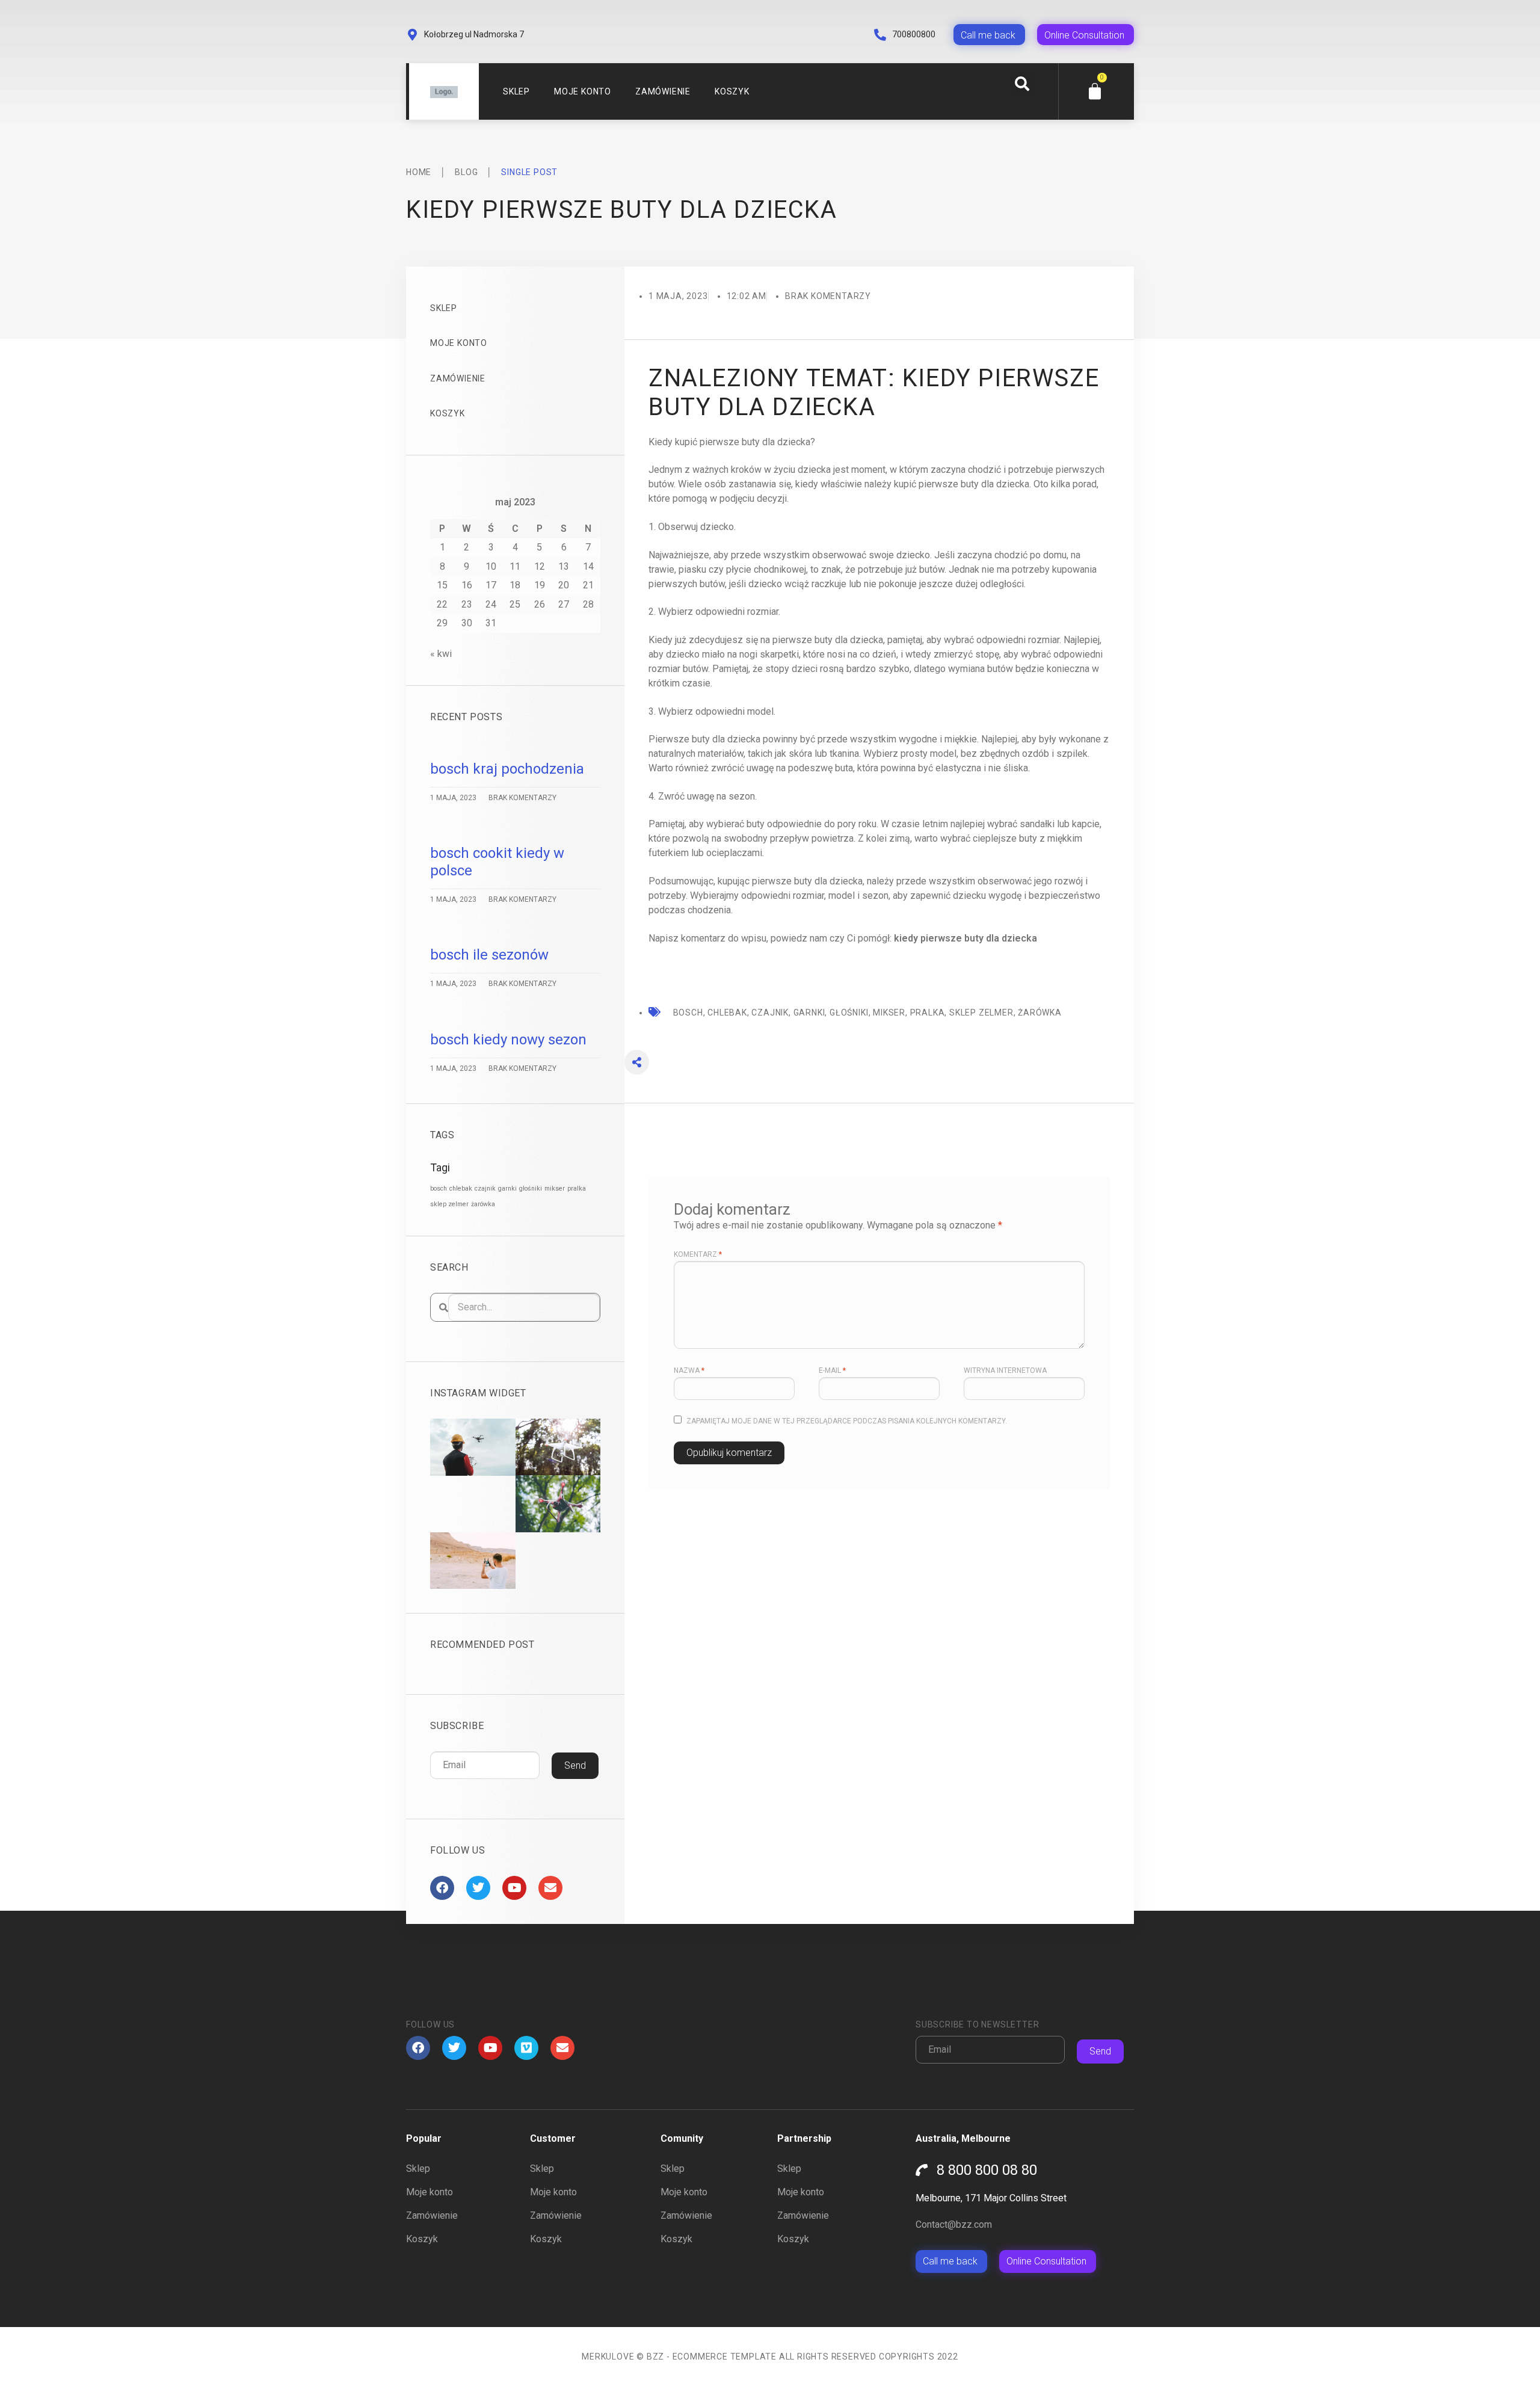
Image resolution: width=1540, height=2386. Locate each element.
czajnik (485, 1188)
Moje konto (583, 91)
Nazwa (689, 1370)
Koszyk (732, 91)
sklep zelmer (449, 1204)
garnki (507, 1188)
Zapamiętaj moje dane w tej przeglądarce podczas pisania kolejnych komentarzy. (847, 1421)
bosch (439, 1188)
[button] (1022, 84)
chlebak (461, 1188)
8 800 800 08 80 (987, 2170)
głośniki (531, 1188)
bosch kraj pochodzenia (507, 769)
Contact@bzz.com (954, 2224)
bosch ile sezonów (489, 955)
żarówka (483, 1204)
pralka (577, 1188)
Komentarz (698, 1254)
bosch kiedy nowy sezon (508, 1040)
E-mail (832, 1370)
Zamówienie (663, 91)
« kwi (441, 654)
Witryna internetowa (1005, 1370)
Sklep (516, 91)
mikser (555, 1188)
